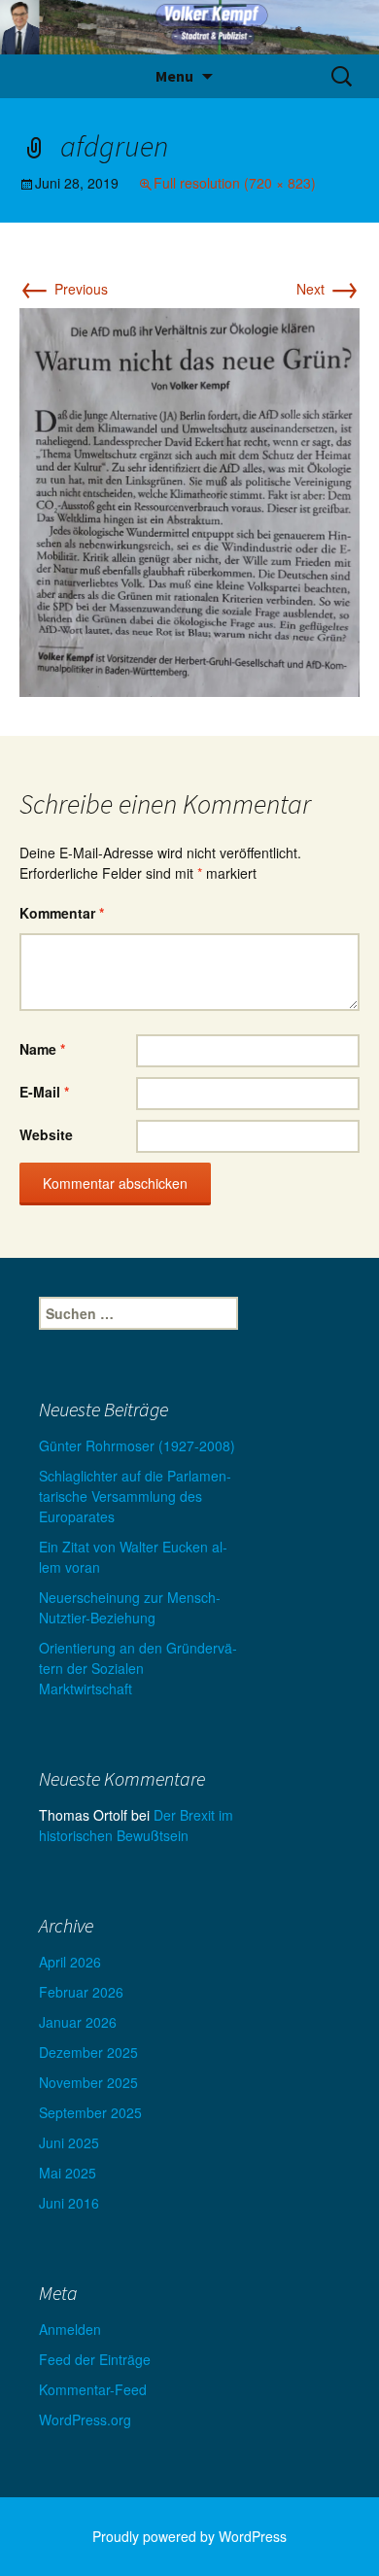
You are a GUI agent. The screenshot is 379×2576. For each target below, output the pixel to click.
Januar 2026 (78, 2022)
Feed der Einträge (95, 2359)
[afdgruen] (189, 501)
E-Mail (44, 1092)
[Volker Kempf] (189, 27)
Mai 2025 (68, 2173)
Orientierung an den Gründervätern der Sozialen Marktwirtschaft (138, 1668)
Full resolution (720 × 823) (235, 183)
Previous (64, 289)
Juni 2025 (69, 2142)
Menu (174, 76)
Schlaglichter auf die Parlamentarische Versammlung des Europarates (135, 1496)
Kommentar (62, 913)
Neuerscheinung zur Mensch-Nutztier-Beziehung (130, 1607)
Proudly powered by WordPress (189, 2536)
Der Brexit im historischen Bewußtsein (136, 1825)
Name (42, 1049)
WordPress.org (85, 2419)
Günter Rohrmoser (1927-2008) (137, 1445)
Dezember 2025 (88, 2052)
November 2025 (88, 2082)
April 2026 (70, 1962)
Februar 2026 (81, 1992)
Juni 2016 (69, 2203)
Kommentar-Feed (93, 2389)
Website (46, 1134)
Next (328, 289)
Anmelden (70, 2329)
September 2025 (90, 2112)
